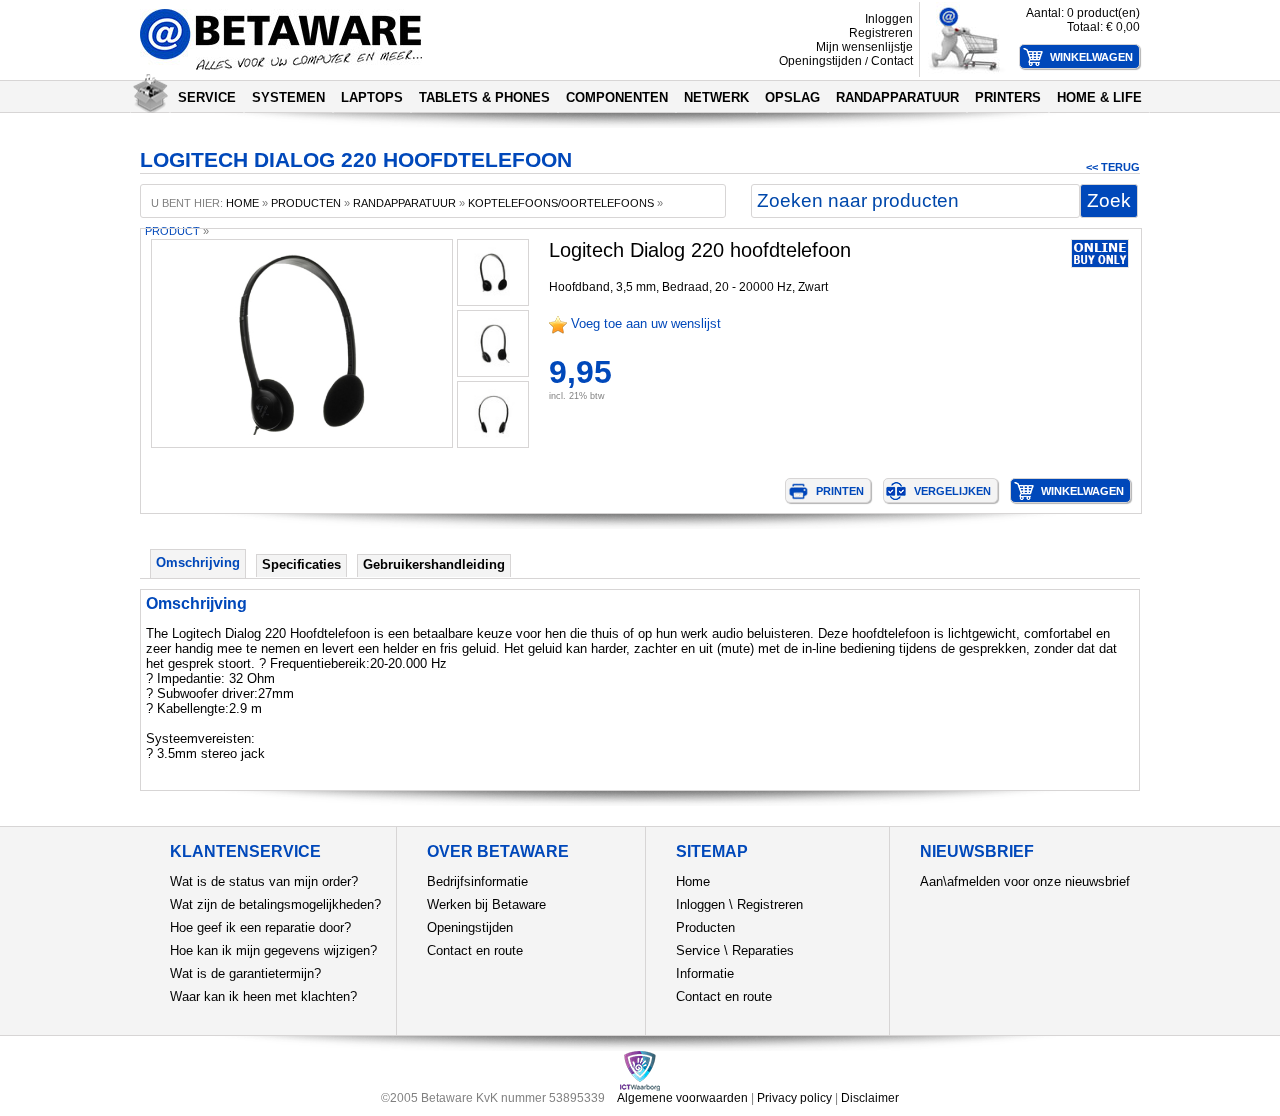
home (242, 203)
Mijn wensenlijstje (864, 47)
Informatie (705, 973)
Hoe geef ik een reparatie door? (260, 927)
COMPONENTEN (617, 97)
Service (698, 950)
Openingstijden (820, 61)
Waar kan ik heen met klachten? (263, 996)
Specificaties (301, 564)
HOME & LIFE (1099, 97)
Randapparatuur (404, 203)
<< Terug (1113, 167)
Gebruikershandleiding (434, 564)
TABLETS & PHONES (484, 97)
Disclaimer (870, 1098)
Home (693, 881)
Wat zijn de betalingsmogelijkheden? (275, 904)
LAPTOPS (372, 97)
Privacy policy (794, 1098)
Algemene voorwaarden (682, 1098)
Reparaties (763, 950)
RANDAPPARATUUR (897, 97)
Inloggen (889, 19)
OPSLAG (792, 97)
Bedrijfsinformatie (477, 881)
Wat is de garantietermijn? (245, 973)
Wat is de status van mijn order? (264, 881)
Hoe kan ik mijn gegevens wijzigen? (273, 950)
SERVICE (207, 97)
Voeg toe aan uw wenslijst (646, 323)
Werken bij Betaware (486, 904)
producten (306, 203)
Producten (705, 927)
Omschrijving (198, 562)
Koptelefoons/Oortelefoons (561, 203)
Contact (892, 61)
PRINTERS (1008, 97)
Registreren (881, 33)
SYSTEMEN (288, 97)
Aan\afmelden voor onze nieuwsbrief (1025, 881)
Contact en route (475, 950)
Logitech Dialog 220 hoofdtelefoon (700, 250)
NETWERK (716, 97)
